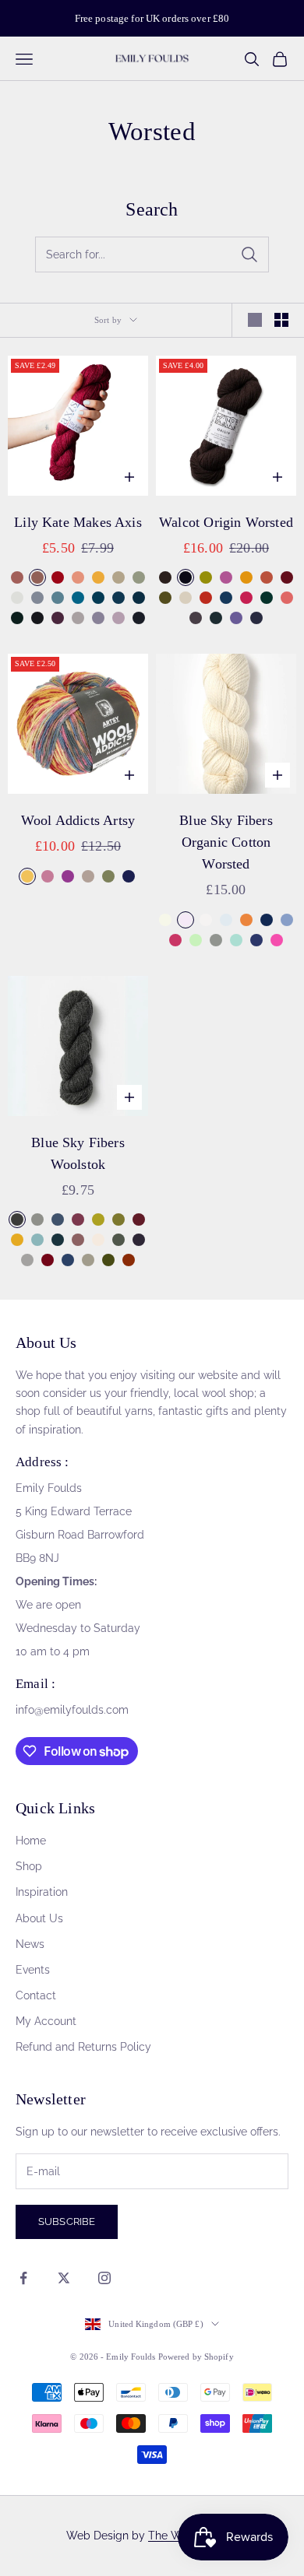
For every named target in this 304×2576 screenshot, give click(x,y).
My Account (46, 2021)
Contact (36, 1995)
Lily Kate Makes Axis (78, 522)
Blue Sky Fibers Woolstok (78, 1153)
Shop (29, 1866)
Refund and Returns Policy (83, 2047)
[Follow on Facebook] (23, 2278)
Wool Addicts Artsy (78, 820)
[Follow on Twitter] (64, 2278)
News (30, 1944)
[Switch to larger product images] (255, 320)
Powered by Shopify (196, 2357)
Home (31, 1841)
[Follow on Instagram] (104, 2278)
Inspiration (42, 1892)
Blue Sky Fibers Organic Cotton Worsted (226, 842)
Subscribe (67, 2222)
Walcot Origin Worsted (226, 522)
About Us (39, 1918)
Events (33, 1970)
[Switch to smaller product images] (281, 320)
